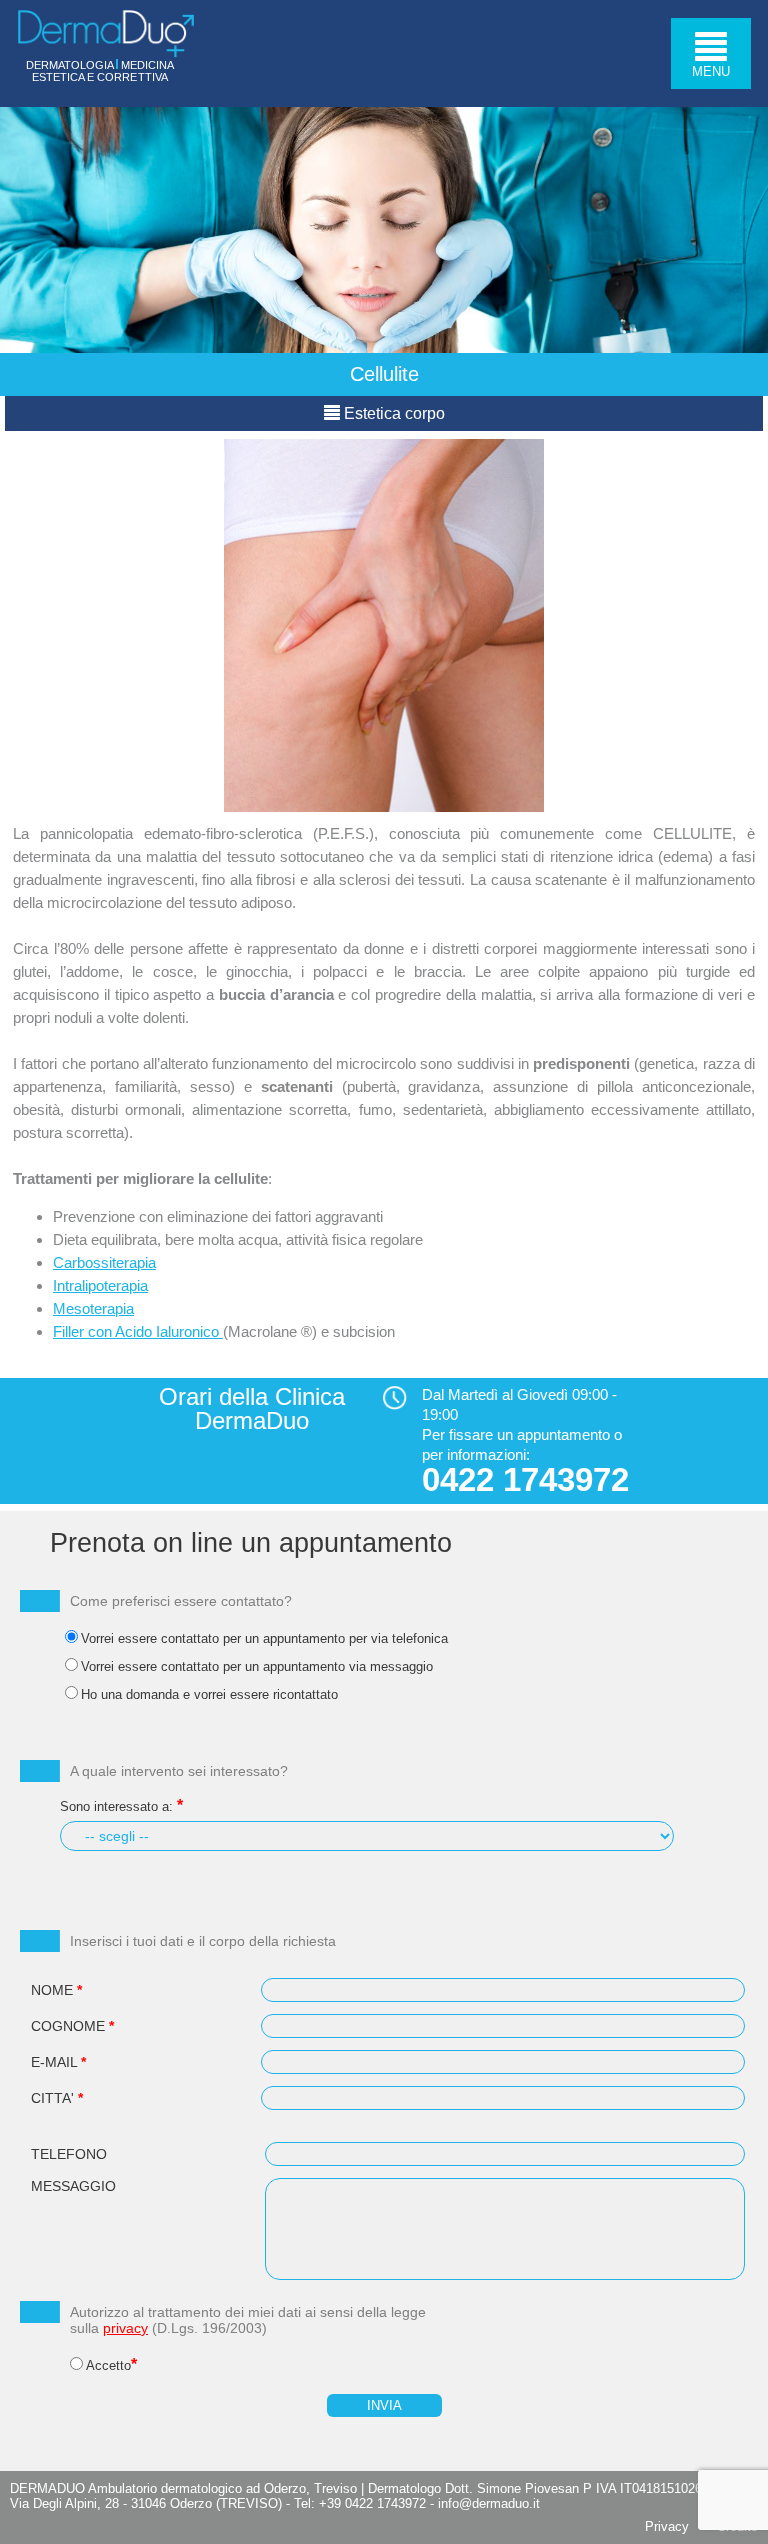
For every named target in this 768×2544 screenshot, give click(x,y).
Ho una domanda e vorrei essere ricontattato (209, 1694)
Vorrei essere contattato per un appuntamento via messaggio (257, 1666)
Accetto (108, 2365)
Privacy (667, 2526)
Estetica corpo (392, 413)
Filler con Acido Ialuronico (138, 1331)
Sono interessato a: (116, 1806)
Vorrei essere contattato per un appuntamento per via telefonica (264, 1638)
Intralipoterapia (100, 1285)
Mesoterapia (93, 1308)
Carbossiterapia (104, 1262)
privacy (125, 2328)
